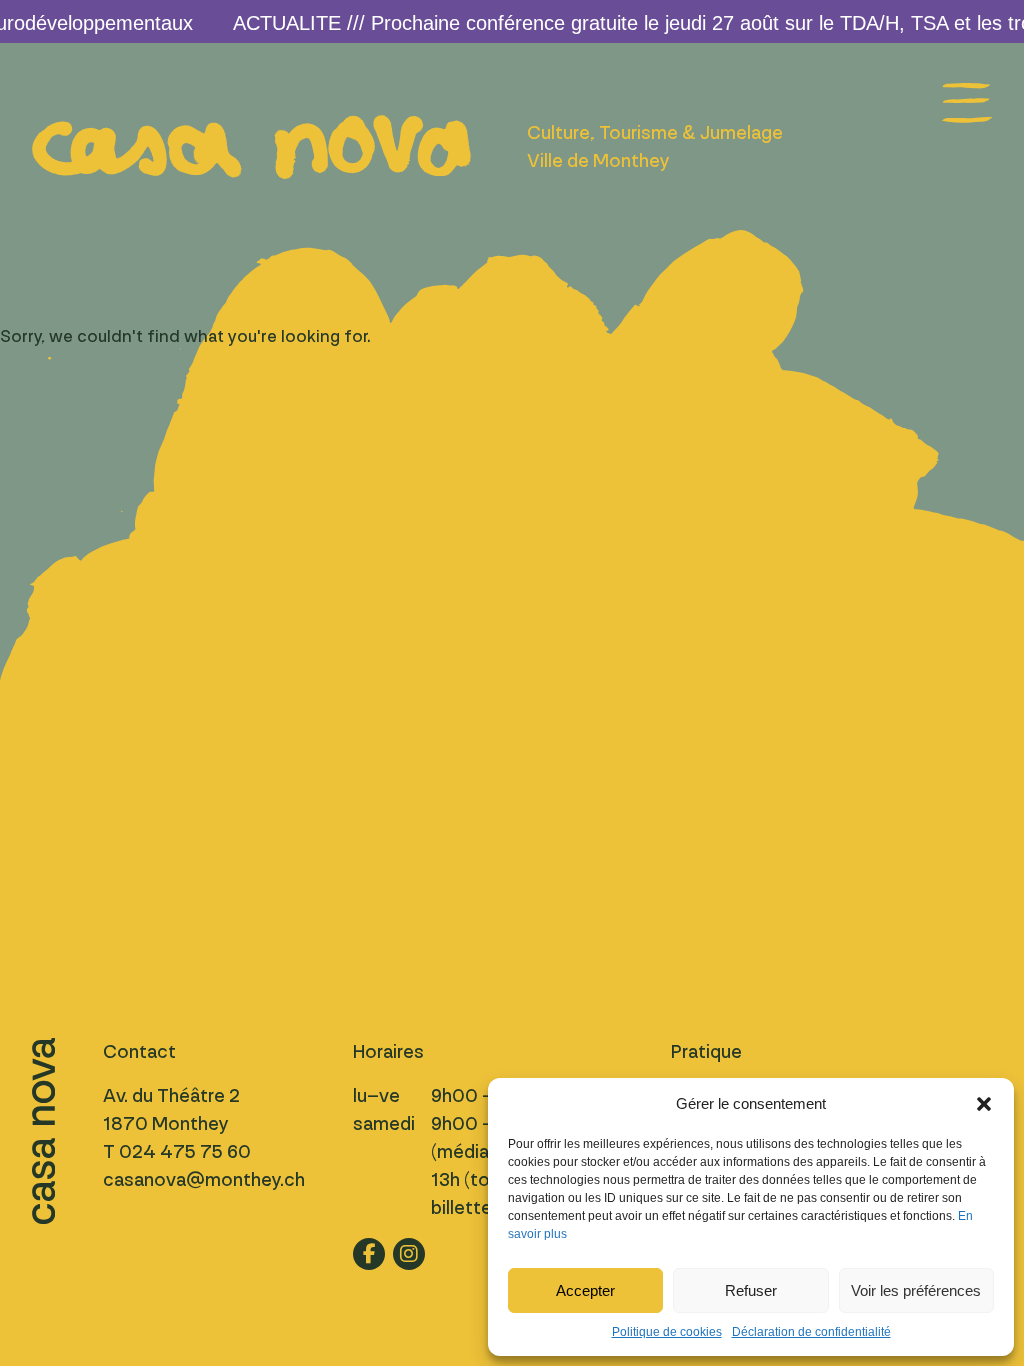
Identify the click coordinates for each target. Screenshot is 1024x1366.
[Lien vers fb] (369, 1254)
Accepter (585, 1290)
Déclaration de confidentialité (811, 1332)
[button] (984, 1104)
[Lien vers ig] (409, 1254)
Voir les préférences (916, 1290)
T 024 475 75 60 (177, 1152)
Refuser (751, 1290)
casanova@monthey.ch (204, 1180)
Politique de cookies (667, 1332)
